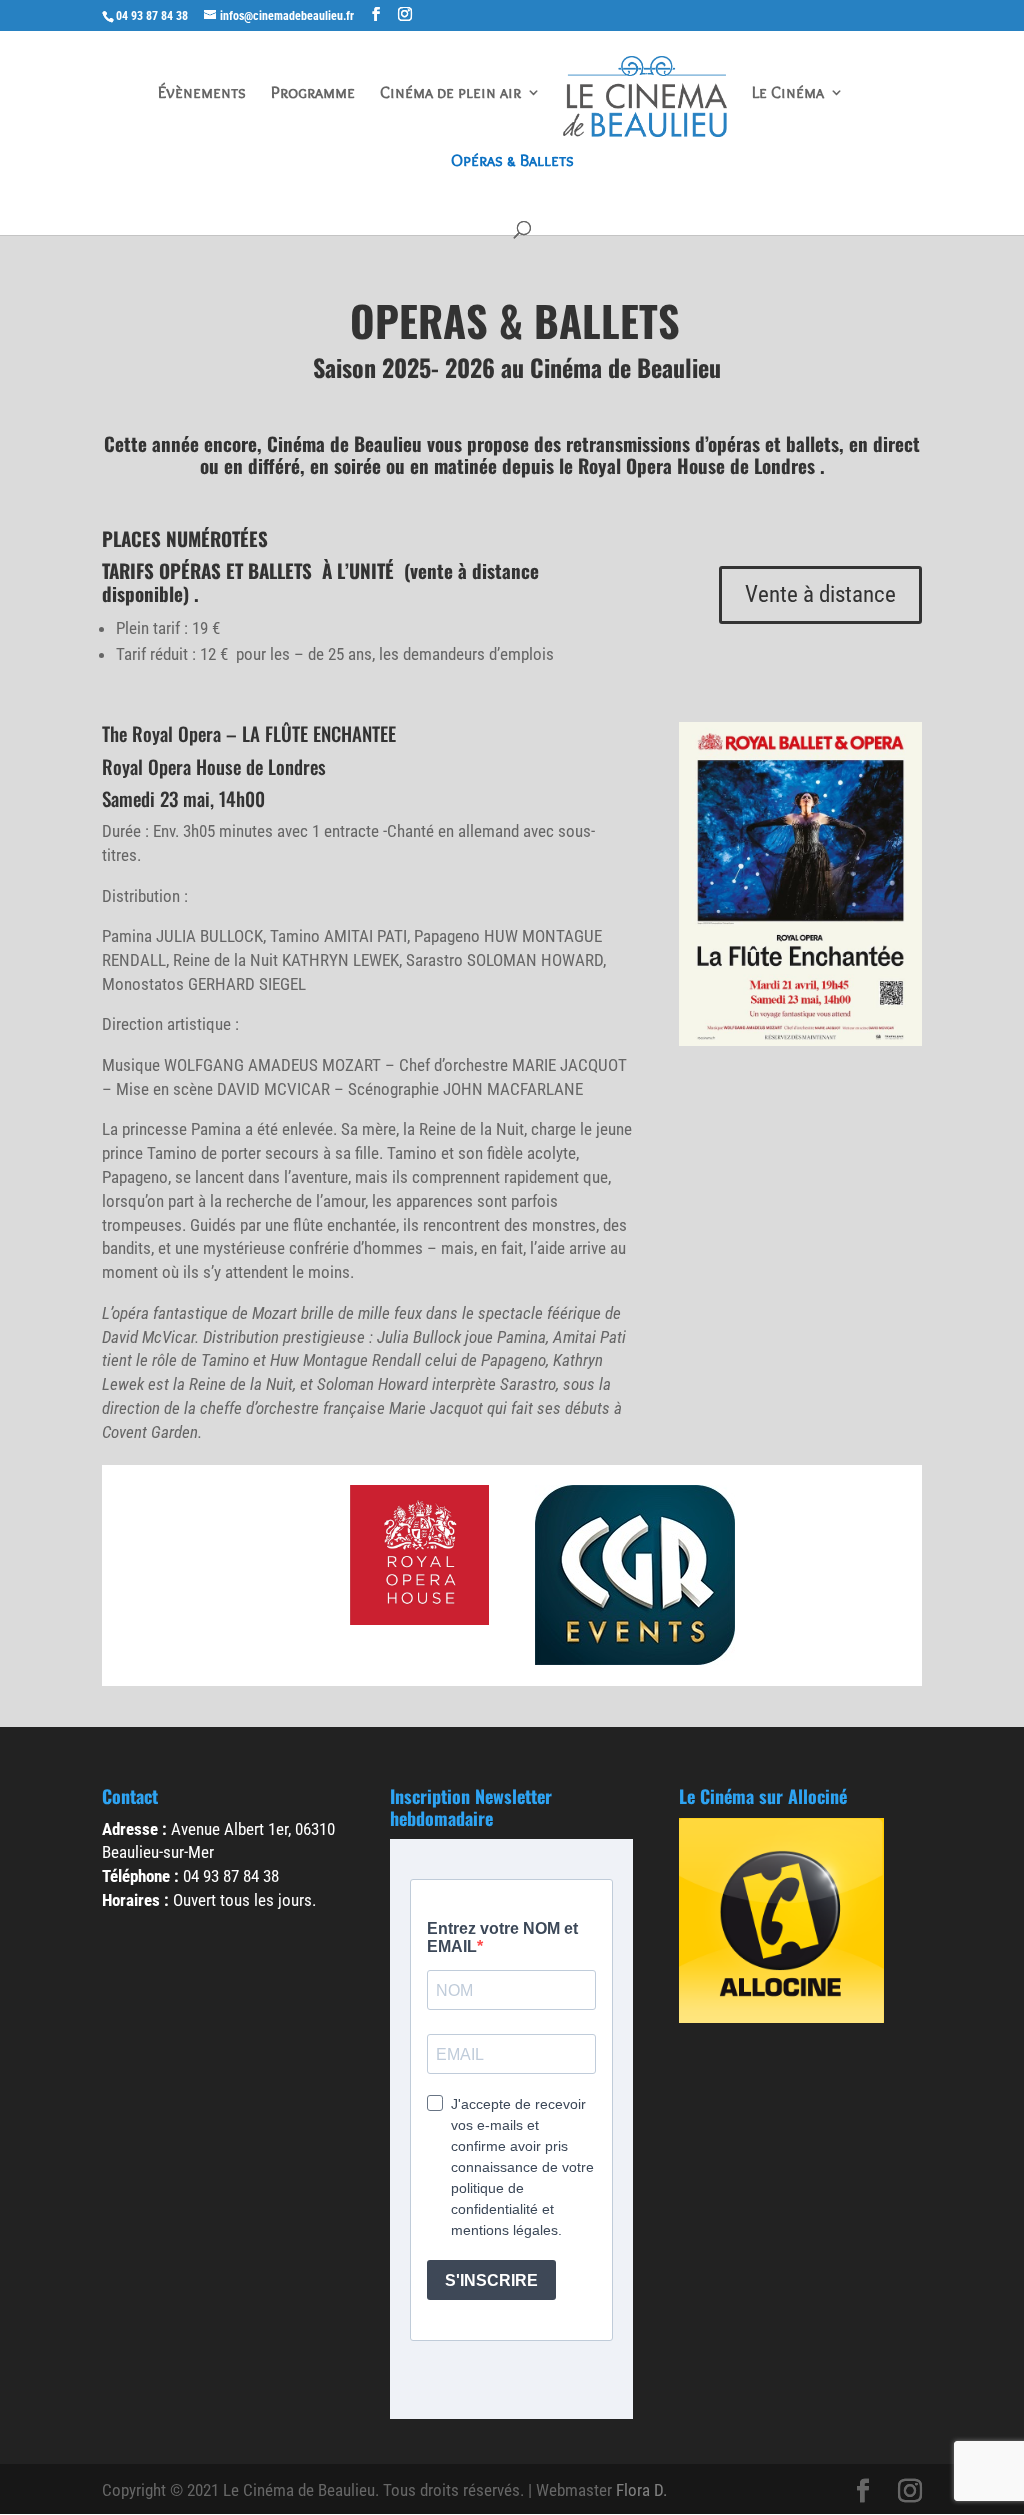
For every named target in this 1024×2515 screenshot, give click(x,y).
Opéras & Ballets (512, 161)
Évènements (202, 93)
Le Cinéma (788, 93)
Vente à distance (820, 594)
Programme (313, 93)
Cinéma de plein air (450, 93)
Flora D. (641, 2490)
